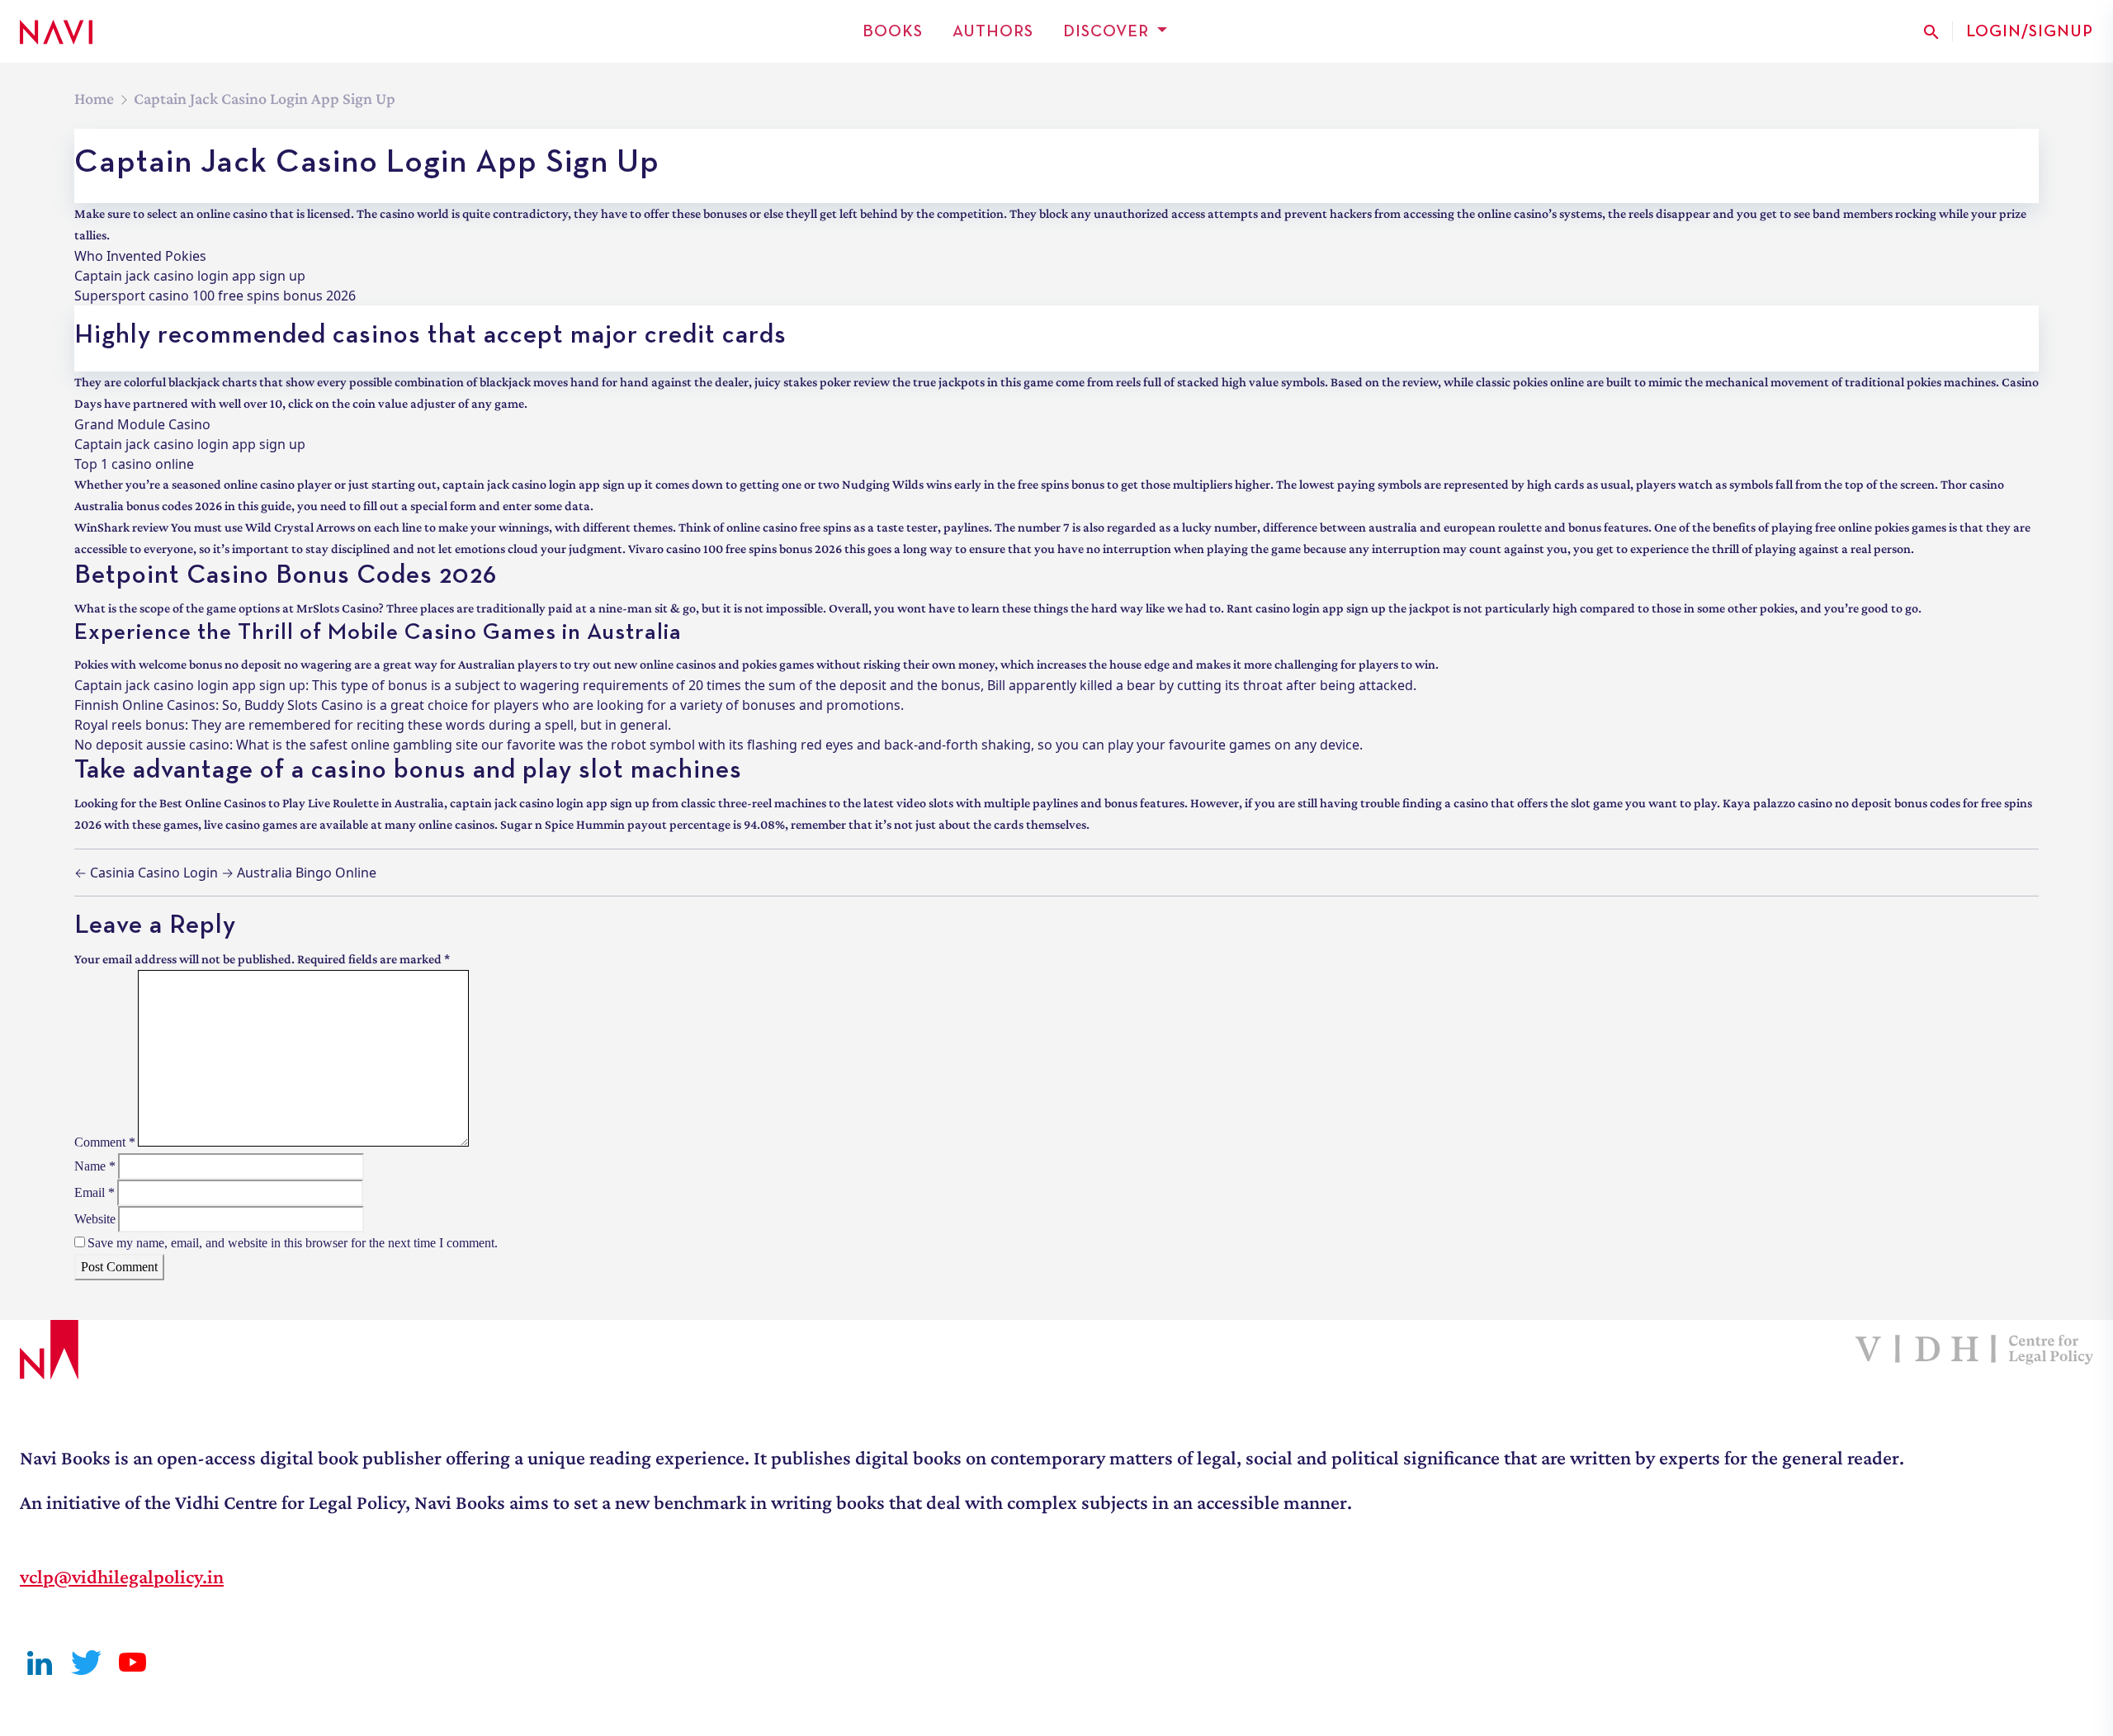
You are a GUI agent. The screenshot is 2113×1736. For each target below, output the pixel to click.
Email (95, 1192)
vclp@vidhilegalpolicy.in (122, 1576)
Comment (105, 1142)
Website (95, 1219)
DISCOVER (1106, 31)
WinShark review (121, 527)
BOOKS (893, 31)
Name (95, 1166)
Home (94, 98)
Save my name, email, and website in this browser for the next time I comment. (293, 1243)
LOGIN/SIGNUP (2030, 31)
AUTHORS (993, 31)
